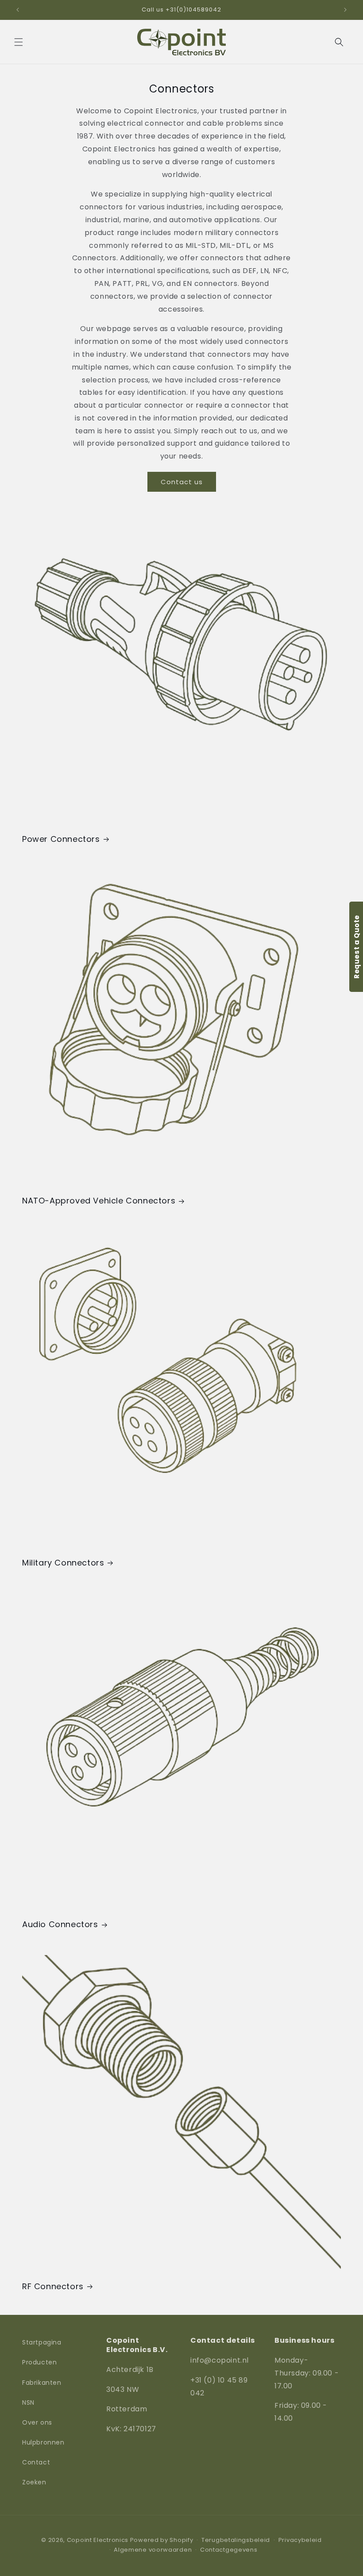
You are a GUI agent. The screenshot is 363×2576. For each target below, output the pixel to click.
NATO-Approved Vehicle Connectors (99, 1201)
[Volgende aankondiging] (345, 10)
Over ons (37, 2422)
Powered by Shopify (162, 2540)
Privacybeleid (300, 2540)
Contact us (182, 482)
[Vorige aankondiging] (18, 10)
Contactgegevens (229, 2550)
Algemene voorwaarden (153, 2550)
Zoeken (34, 2482)
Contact (36, 2462)
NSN (28, 2402)
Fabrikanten (42, 2383)
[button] (19, 42)
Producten (39, 2362)
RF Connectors (53, 2286)
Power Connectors (61, 839)
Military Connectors (63, 1563)
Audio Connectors (60, 1924)
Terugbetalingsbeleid (236, 2540)
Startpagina (42, 2342)
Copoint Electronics (98, 2540)
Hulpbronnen (43, 2442)
